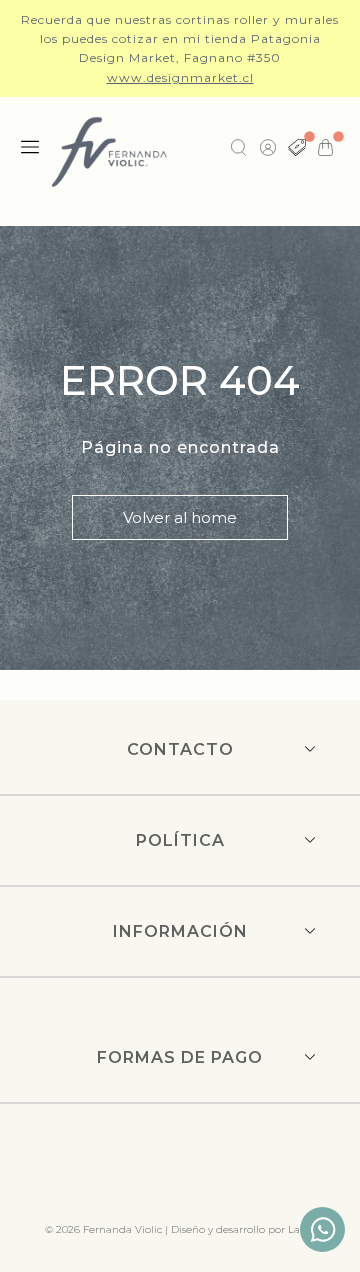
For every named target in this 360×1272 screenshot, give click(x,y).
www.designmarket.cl (180, 77)
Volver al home (180, 517)
